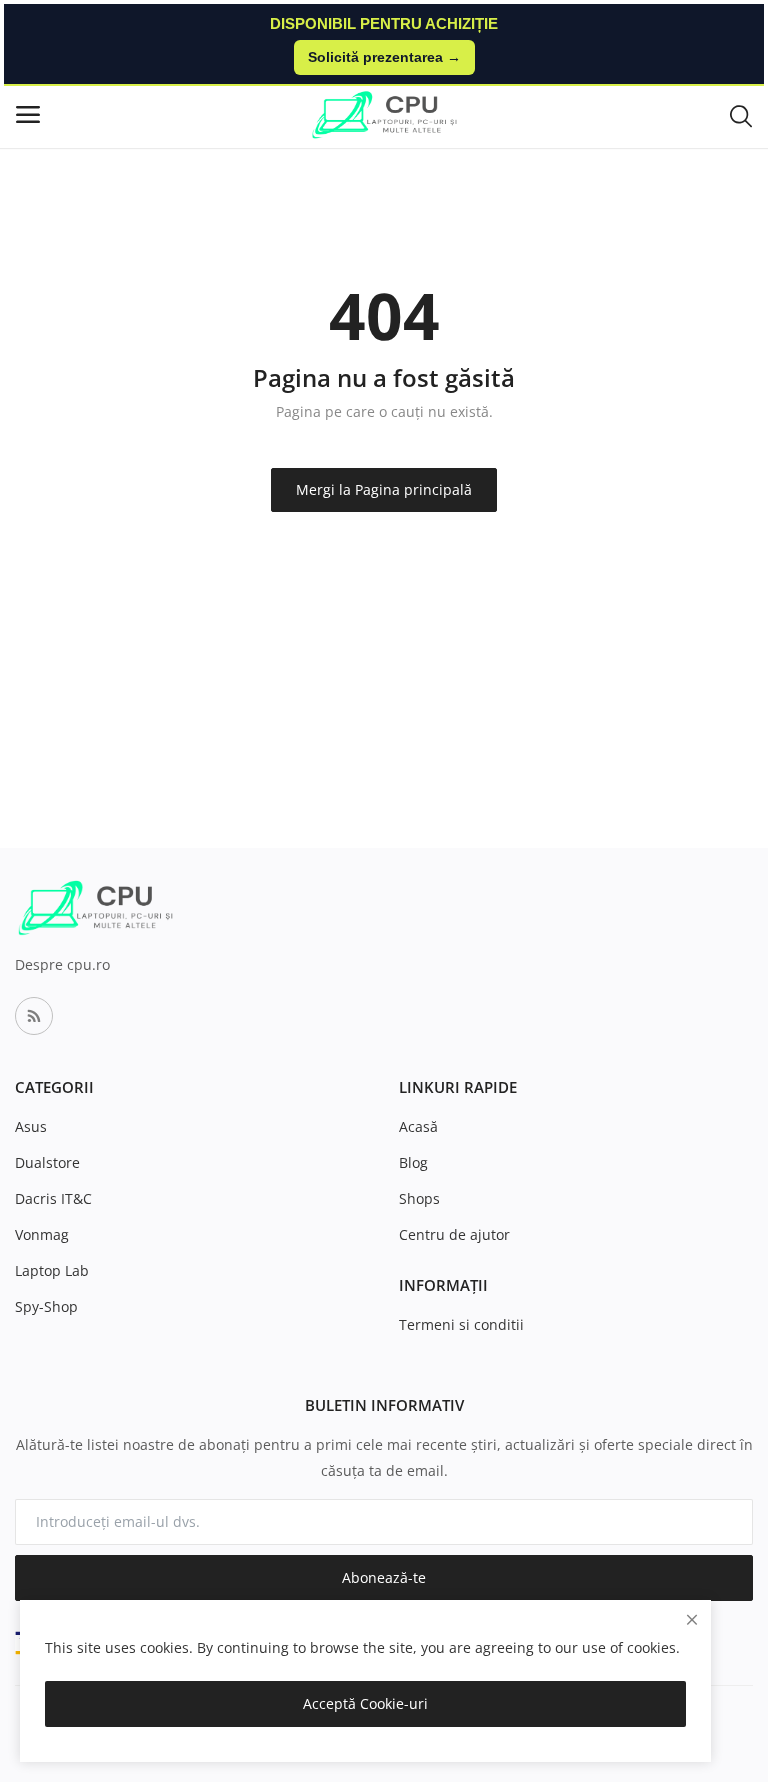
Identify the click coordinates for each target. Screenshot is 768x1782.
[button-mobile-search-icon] (741, 115)
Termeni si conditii (461, 1324)
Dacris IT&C (53, 1198)
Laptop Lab (52, 1270)
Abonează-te (384, 1577)
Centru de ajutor (454, 1234)
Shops (419, 1198)
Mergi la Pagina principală (384, 489)
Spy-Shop (46, 1306)
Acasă (418, 1126)
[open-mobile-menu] (28, 114)
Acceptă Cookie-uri (365, 1703)
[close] (692, 1619)
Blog (413, 1162)
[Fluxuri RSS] (34, 1016)
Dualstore (47, 1162)
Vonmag (42, 1234)
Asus (31, 1126)
